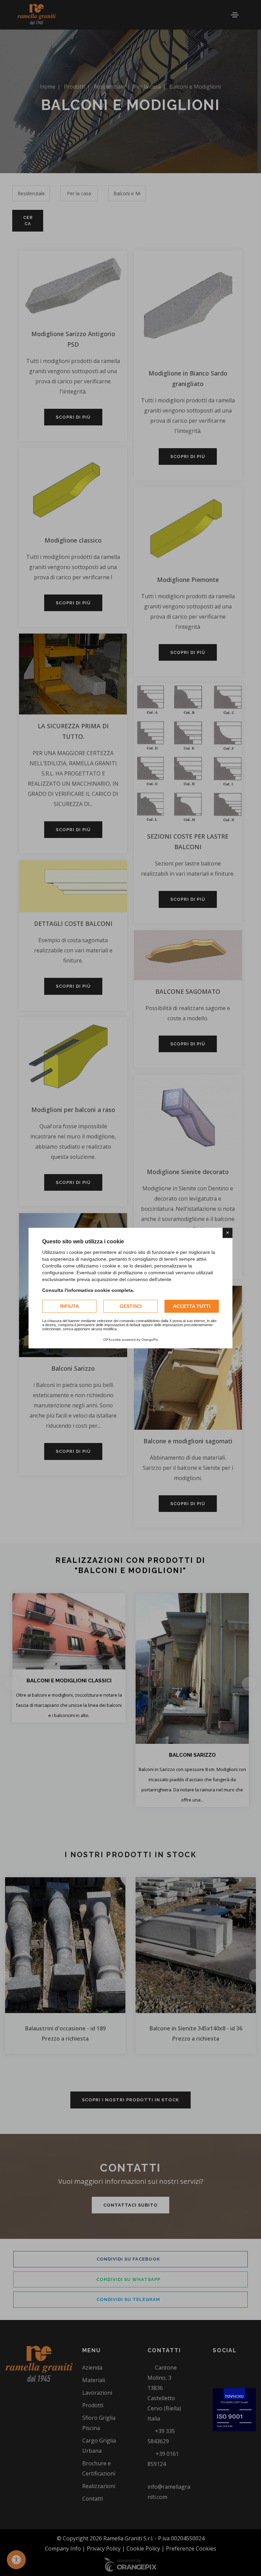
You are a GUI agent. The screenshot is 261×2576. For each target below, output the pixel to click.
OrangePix (150, 1340)
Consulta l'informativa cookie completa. (88, 1290)
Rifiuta (69, 1306)
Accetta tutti (192, 1306)
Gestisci (131, 1306)
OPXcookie (112, 1340)
